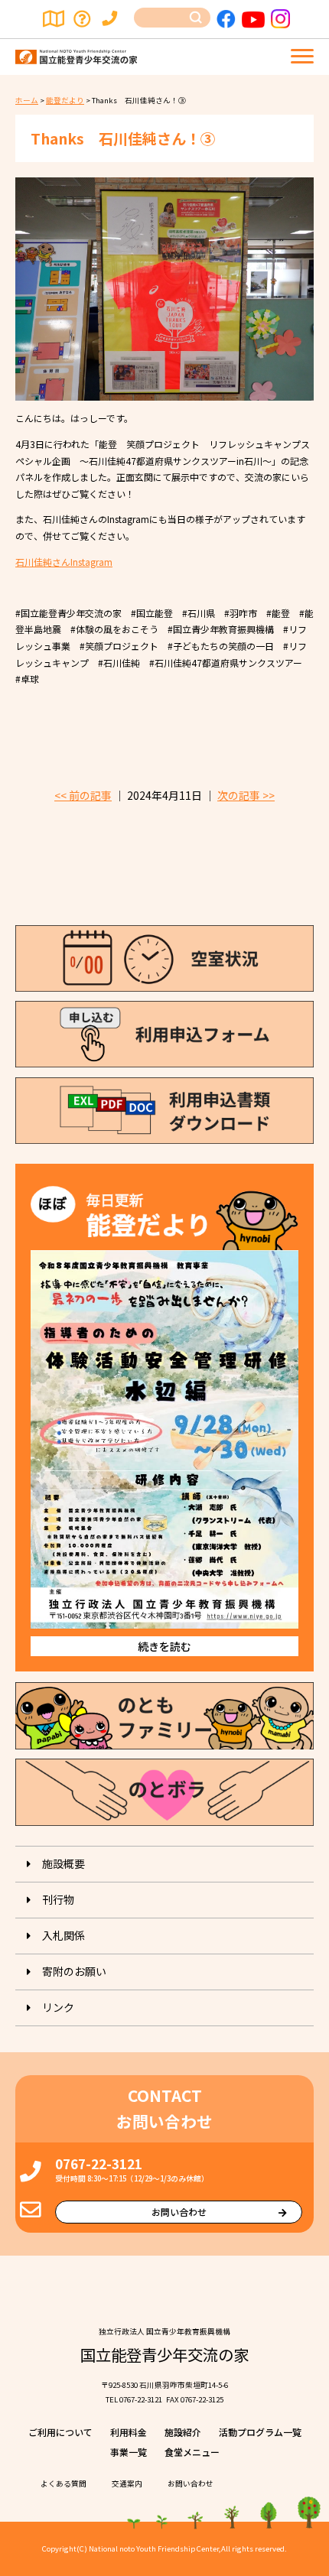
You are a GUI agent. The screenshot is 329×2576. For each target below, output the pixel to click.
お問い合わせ (112, 19)
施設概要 (64, 1863)
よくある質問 (83, 19)
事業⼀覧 (129, 2452)
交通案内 (54, 19)
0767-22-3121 (99, 2163)
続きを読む (164, 1646)
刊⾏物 (58, 1899)
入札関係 (64, 1935)
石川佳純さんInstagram (64, 562)
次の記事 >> (246, 795)
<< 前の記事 (83, 795)
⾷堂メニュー (192, 2452)
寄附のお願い (74, 1971)
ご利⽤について (60, 2432)
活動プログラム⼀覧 (260, 2432)
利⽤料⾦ (129, 2432)
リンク (58, 2007)
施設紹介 (183, 2432)
